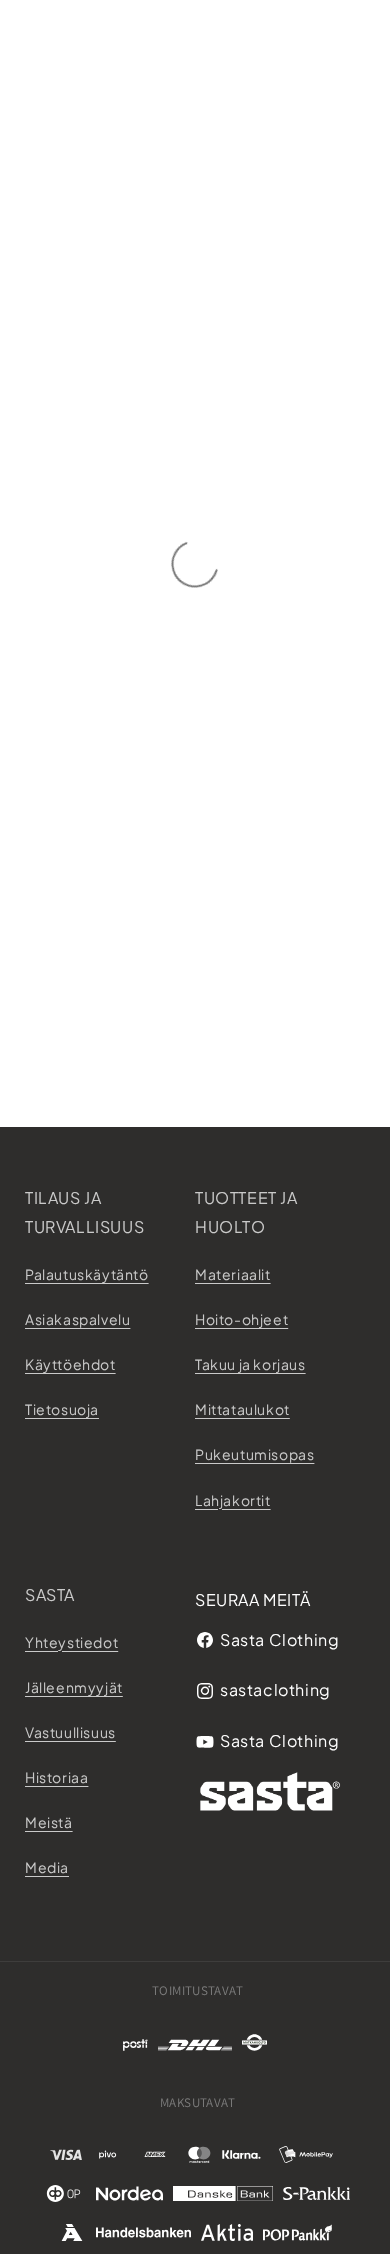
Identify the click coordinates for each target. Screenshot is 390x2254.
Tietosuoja (62, 1409)
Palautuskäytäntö (87, 1274)
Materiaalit (233, 1274)
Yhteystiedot (71, 1642)
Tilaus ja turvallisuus (84, 1212)
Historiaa (56, 1777)
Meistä (49, 1822)
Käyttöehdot (70, 1364)
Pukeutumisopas (254, 1454)
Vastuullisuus (70, 1732)
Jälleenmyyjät (74, 1687)
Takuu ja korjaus (250, 1364)
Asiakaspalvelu (77, 1319)
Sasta (50, 1594)
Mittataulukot (242, 1409)
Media (47, 1867)
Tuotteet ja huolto (246, 1212)
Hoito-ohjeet (241, 1319)
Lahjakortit (233, 1500)
